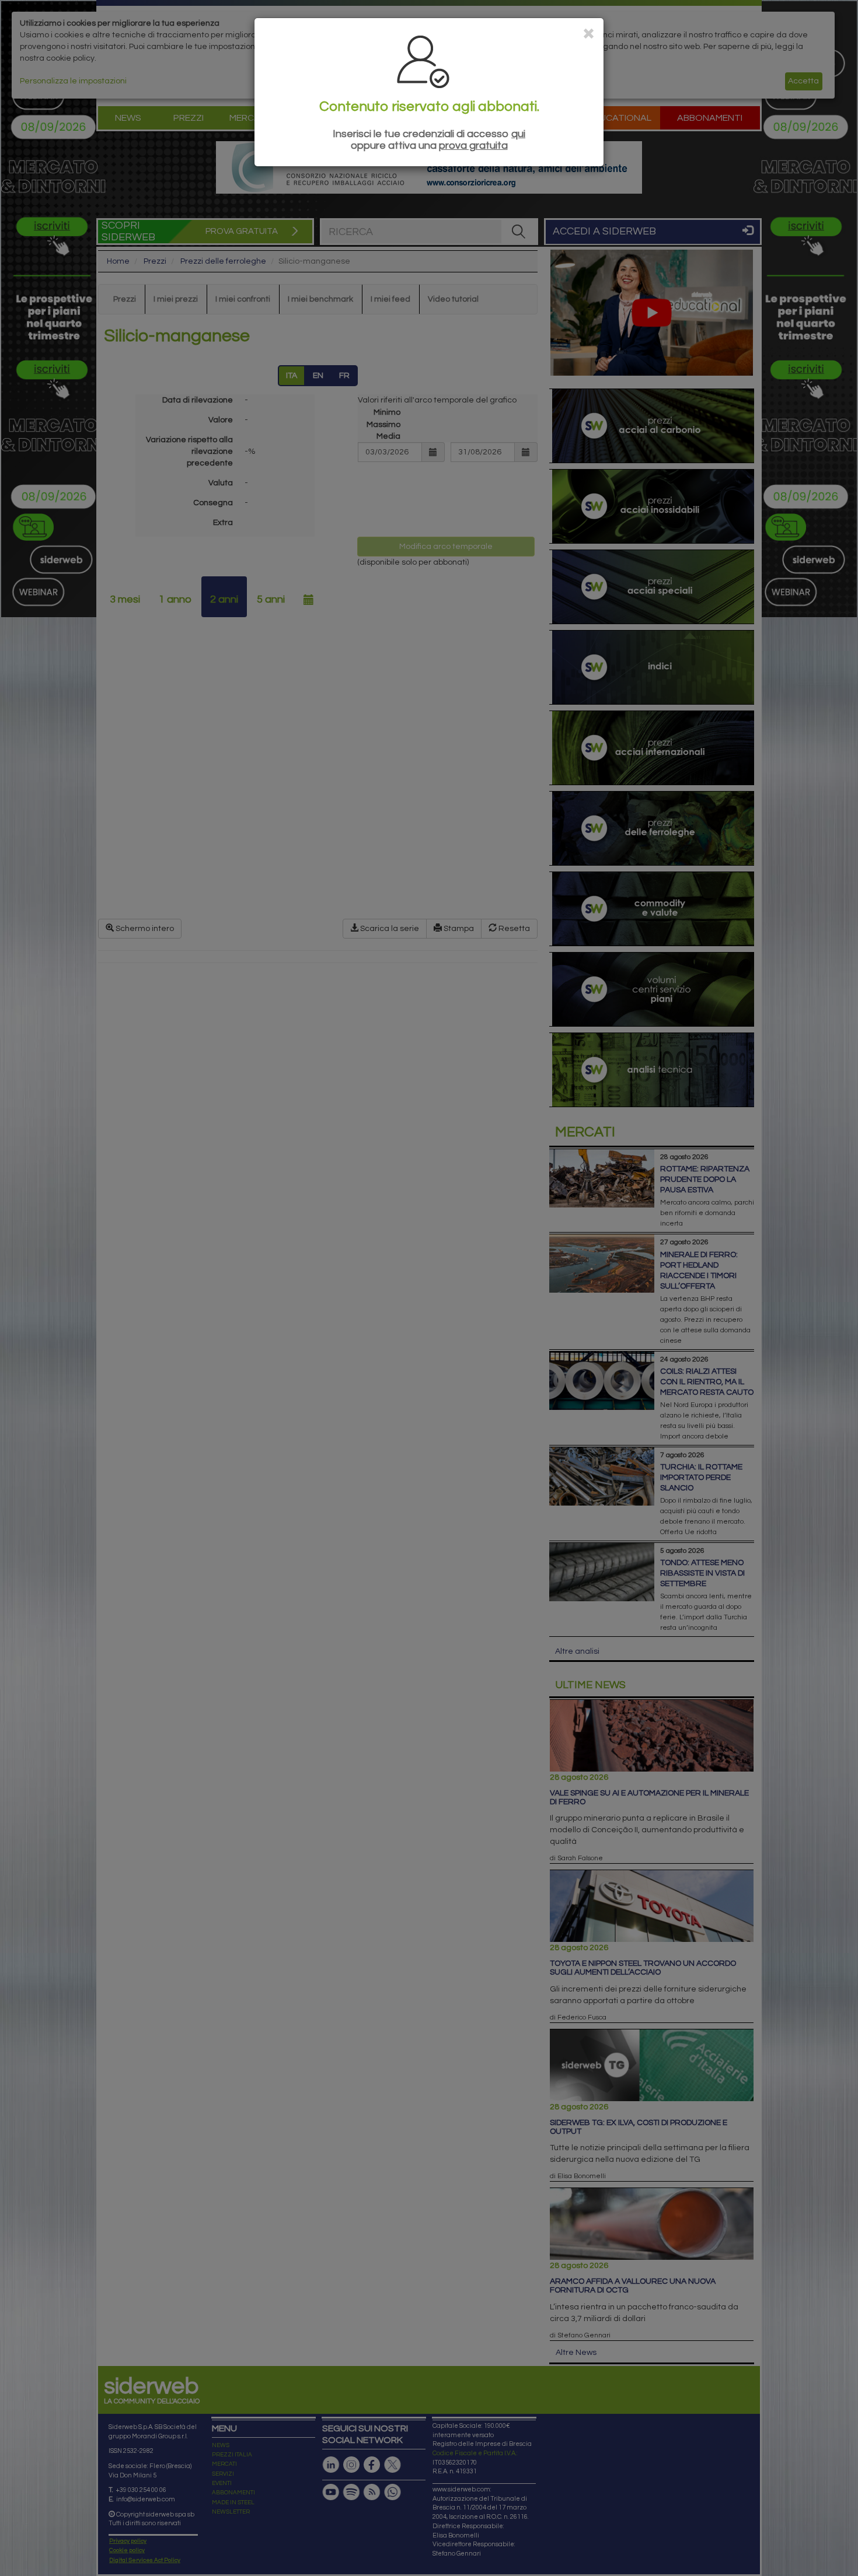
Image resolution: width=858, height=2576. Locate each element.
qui (518, 134)
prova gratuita (473, 146)
